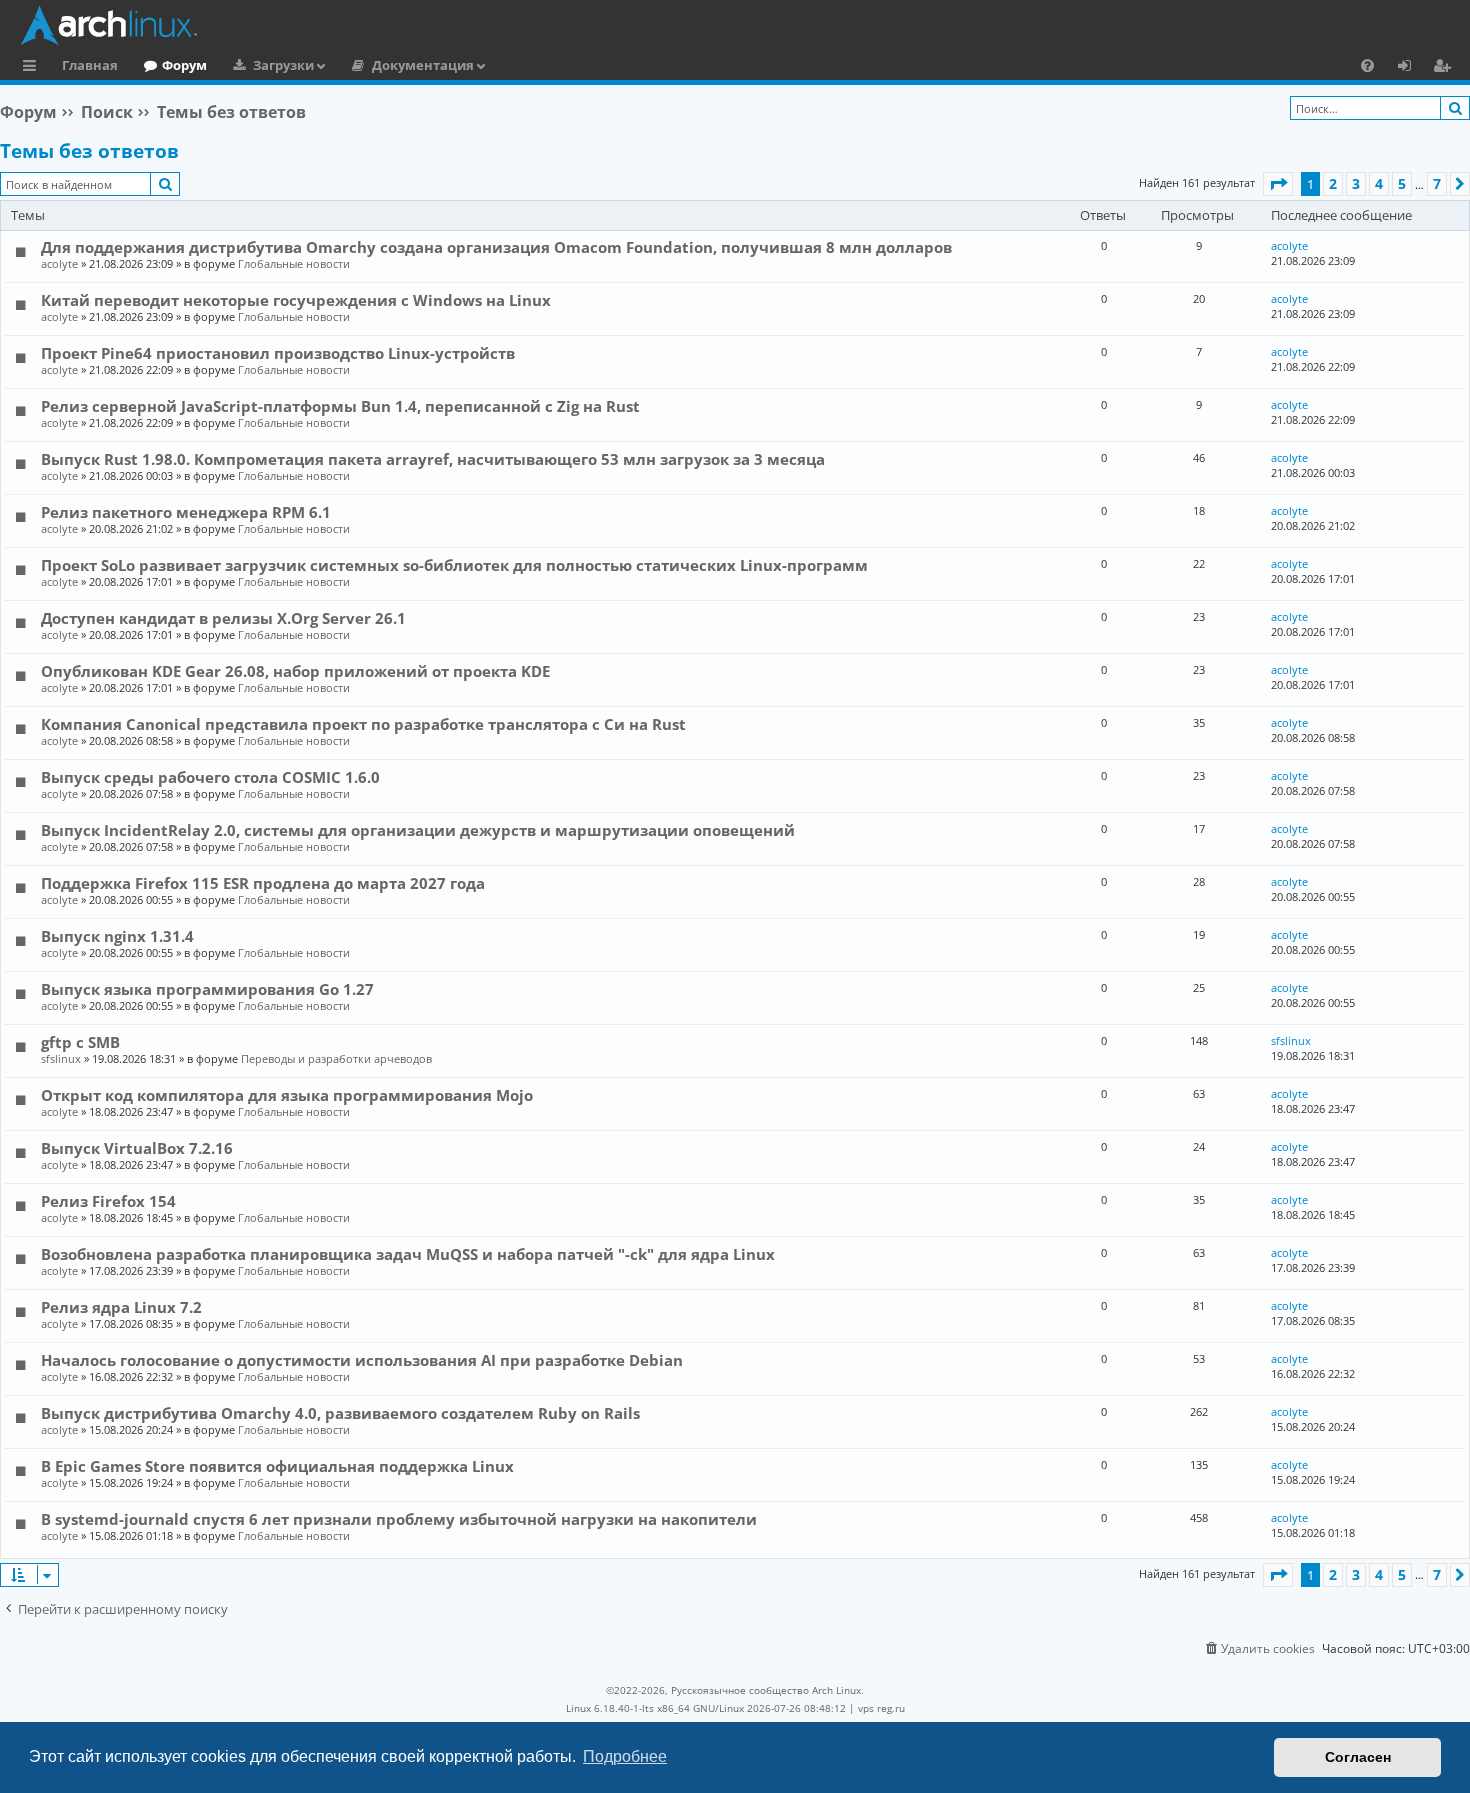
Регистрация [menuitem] (1446, 68)
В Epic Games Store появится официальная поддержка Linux (277, 1466)
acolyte (59, 263)
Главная (90, 65)
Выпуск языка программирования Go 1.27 (207, 989)
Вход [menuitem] (1411, 68)
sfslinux (61, 1058)
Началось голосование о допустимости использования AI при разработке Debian (362, 1360)
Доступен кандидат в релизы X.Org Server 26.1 (223, 618)
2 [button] (1333, 183)
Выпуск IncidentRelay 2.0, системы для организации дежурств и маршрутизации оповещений (418, 830)
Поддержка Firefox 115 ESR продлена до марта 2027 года (263, 883)
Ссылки (33, 68)
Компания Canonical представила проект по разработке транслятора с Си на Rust (363, 724)
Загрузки (283, 65)
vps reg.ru (881, 1708)
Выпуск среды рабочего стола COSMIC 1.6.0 (210, 777)
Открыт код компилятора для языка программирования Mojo (287, 1095)
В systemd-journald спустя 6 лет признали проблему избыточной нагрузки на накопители (399, 1519)
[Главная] (740, 25)
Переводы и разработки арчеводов (336, 1058)
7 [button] (1437, 183)
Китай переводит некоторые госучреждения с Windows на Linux (296, 300)
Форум (184, 65)
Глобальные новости (294, 263)
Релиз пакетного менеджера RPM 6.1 (186, 512)
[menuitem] (1367, 65)
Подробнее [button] (625, 1756)
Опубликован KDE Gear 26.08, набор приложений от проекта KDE (295, 671)
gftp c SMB (80, 1042)
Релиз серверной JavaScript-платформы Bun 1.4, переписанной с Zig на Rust (340, 406)
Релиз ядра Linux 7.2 (121, 1307)
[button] (1278, 184)
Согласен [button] (1358, 1757)
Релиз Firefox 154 (108, 1201)
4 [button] (1379, 183)
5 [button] (1402, 183)
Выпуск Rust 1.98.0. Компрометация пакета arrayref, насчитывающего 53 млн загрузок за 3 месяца (433, 459)
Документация (423, 65)
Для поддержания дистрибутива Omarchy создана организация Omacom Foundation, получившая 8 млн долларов (496, 247)
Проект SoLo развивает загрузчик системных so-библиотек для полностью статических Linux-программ (454, 565)
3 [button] (1356, 183)
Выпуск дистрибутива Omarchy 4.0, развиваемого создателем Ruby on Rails (340, 1413)
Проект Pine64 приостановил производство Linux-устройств (278, 353)
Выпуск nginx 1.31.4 (117, 936)
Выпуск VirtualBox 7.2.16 (137, 1148)
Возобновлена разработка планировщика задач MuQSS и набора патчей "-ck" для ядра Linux (408, 1254)
